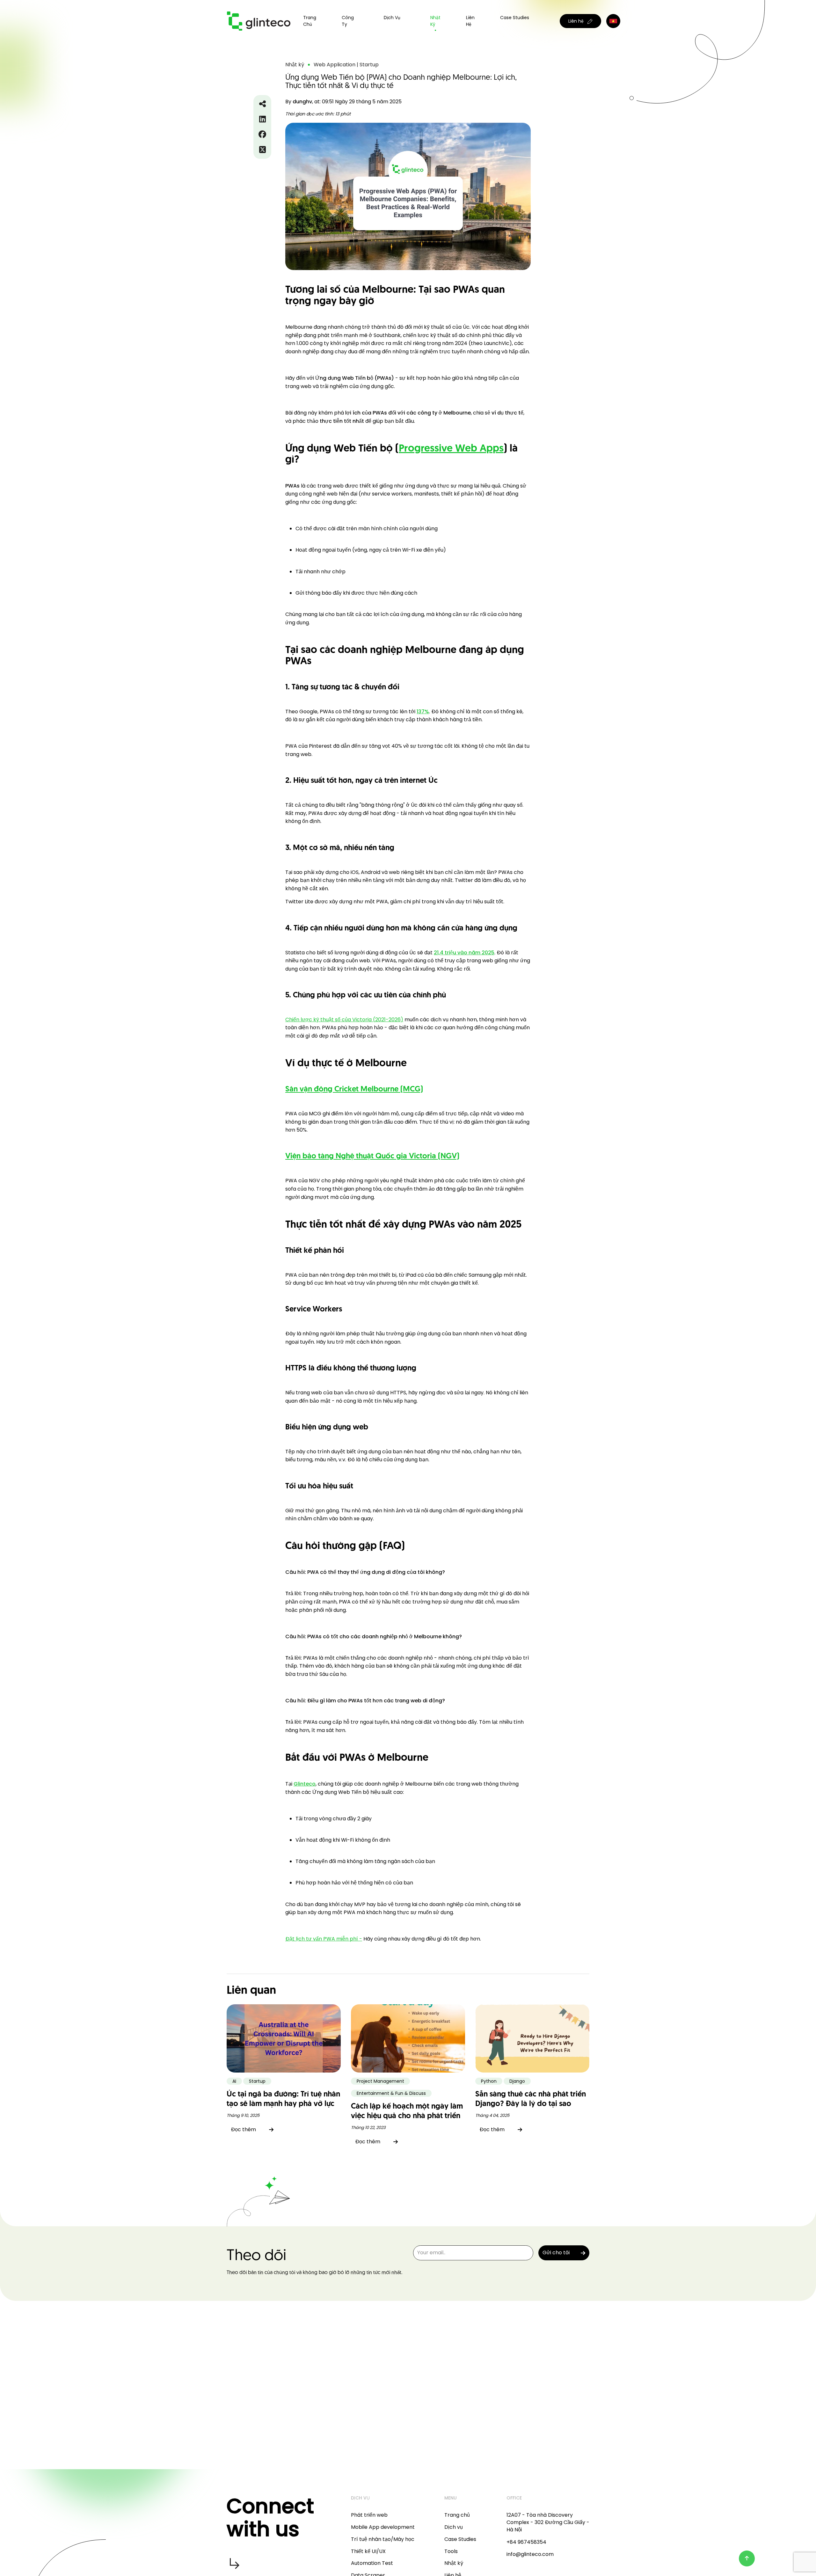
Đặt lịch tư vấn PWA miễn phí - (324, 1939)
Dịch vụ (454, 2527)
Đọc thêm (243, 2129)
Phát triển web (369, 2515)
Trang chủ (310, 21)
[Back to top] (747, 2558)
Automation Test (372, 2563)
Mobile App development (383, 2527)
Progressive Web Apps (451, 449)
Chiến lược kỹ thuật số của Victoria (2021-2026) (344, 1020)
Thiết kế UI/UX (368, 2551)
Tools (451, 2551)
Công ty (348, 21)
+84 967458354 (526, 2542)
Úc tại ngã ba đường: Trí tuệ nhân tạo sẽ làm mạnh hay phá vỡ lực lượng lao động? (283, 2104)
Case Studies (515, 18)
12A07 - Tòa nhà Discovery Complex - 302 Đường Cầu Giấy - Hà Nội (548, 2522)
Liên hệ (470, 21)
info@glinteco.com (530, 2554)
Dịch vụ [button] (392, 18)
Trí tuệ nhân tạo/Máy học (383, 2539)
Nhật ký (435, 21)
